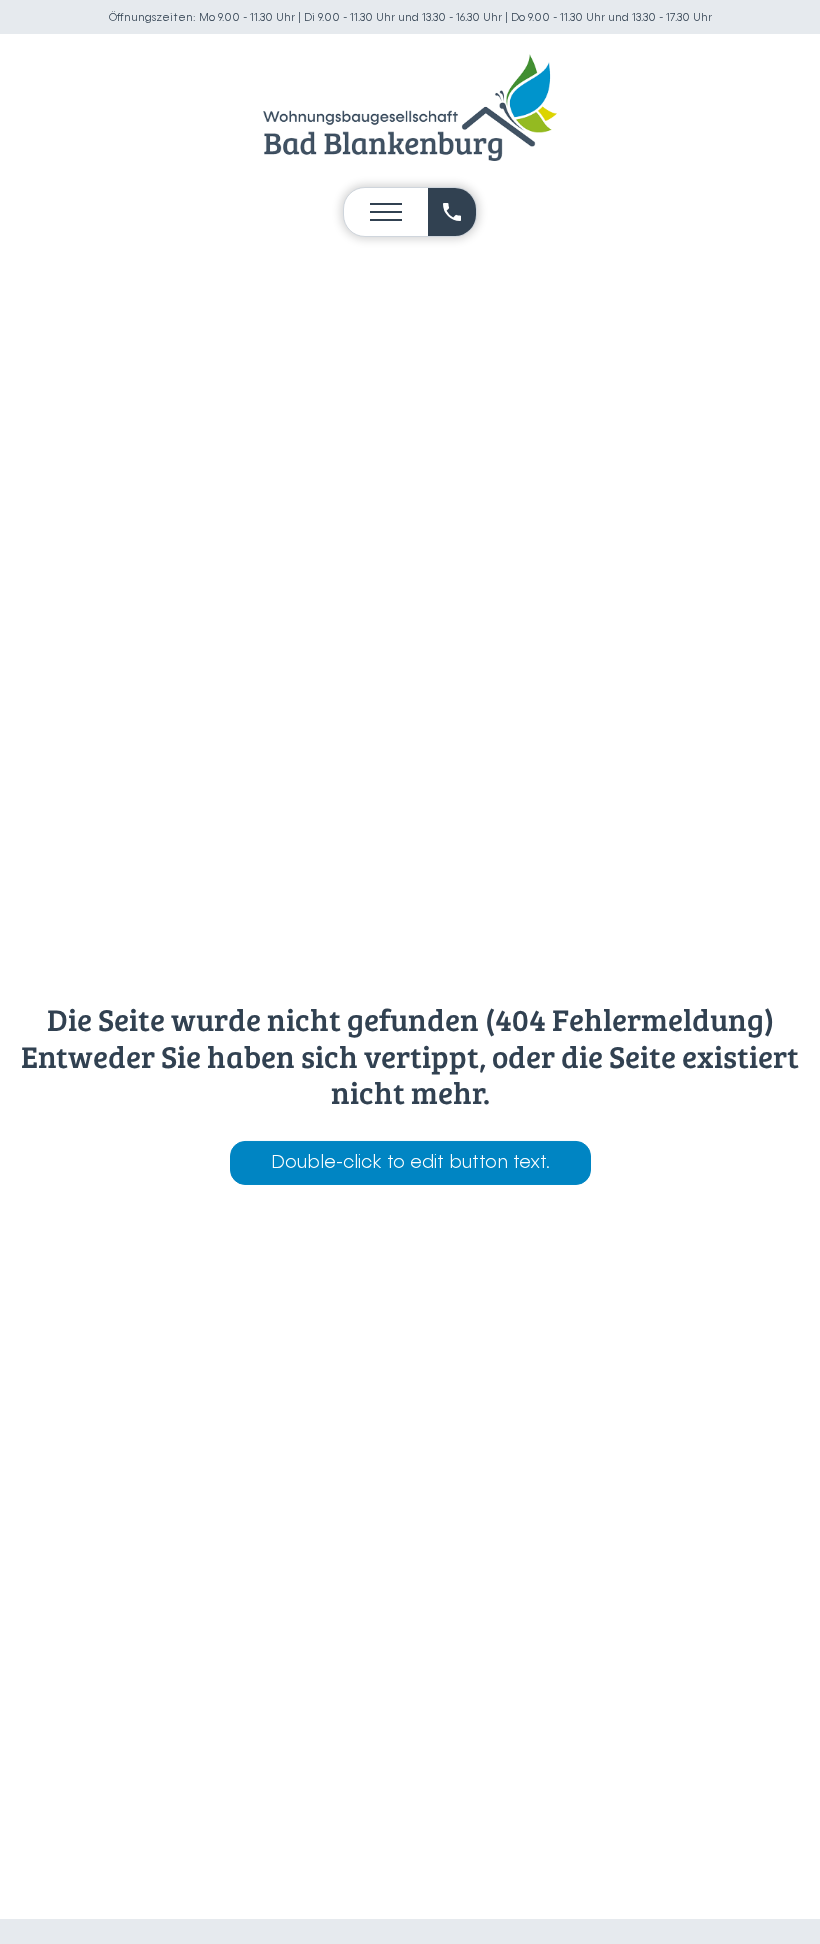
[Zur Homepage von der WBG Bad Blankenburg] (409, 107)
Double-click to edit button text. (410, 1163)
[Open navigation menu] (386, 212)
